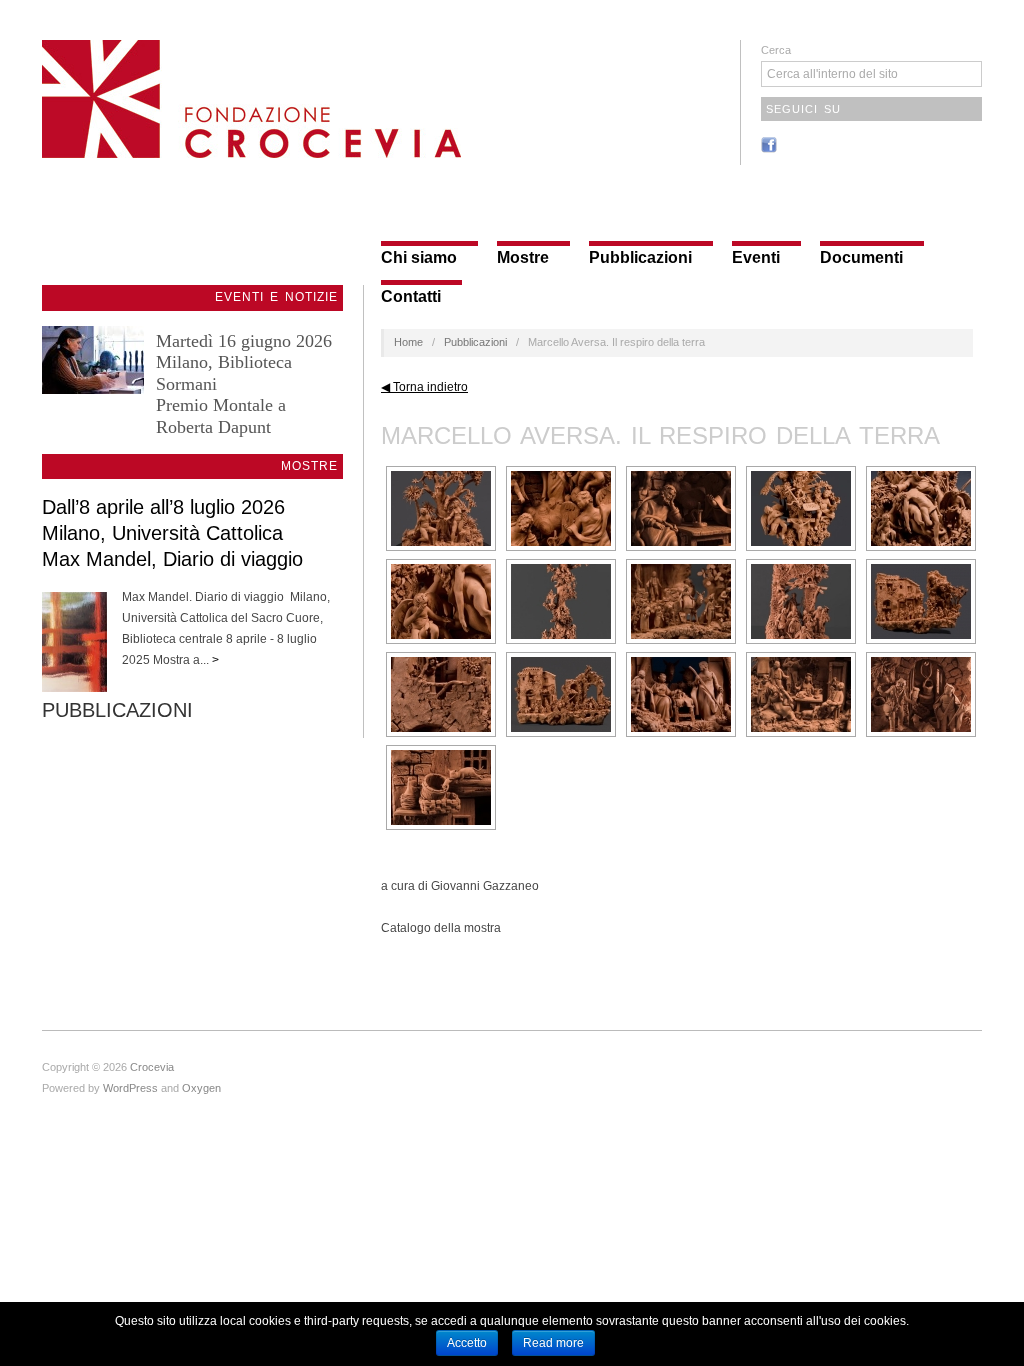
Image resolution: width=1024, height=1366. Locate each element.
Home (408, 342)
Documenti (861, 258)
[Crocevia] (251, 96)
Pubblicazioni (640, 258)
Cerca (776, 50)
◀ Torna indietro (424, 387)
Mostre (523, 258)
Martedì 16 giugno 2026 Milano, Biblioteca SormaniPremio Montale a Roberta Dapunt (244, 384)
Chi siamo (419, 258)
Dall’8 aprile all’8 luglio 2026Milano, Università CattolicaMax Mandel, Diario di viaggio (172, 533)
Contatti (411, 297)
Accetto (467, 1343)
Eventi (756, 258)
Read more (553, 1343)
